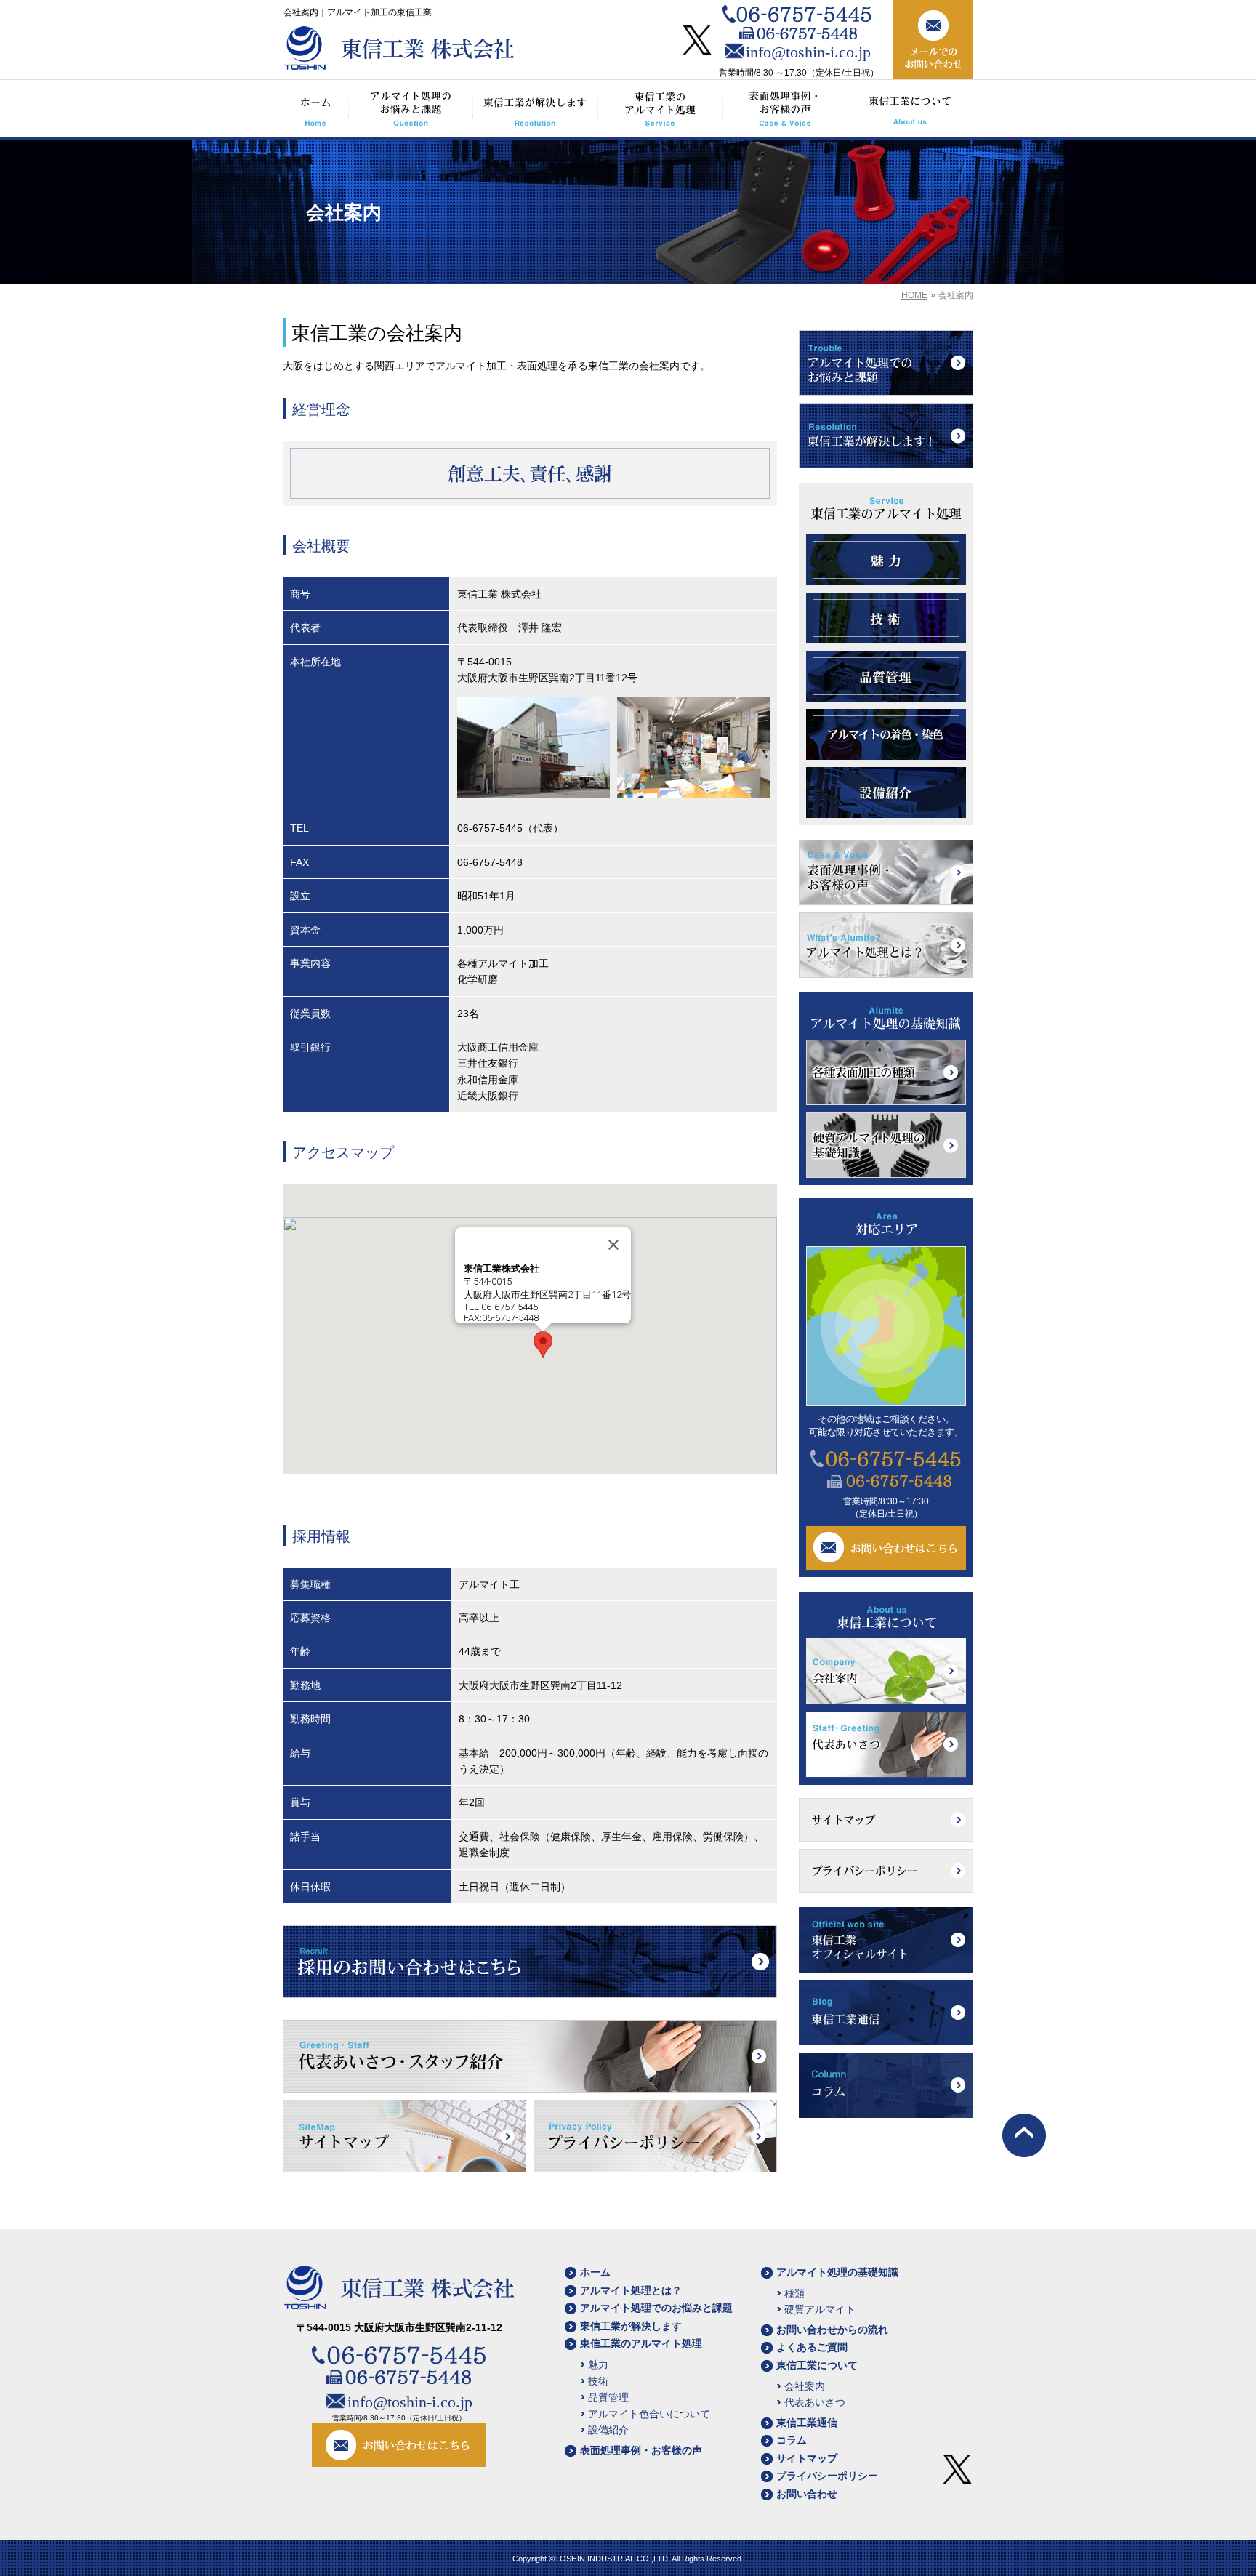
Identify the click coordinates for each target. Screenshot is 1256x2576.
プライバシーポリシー (827, 2476)
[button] (543, 1345)
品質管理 (608, 2397)
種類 (794, 2293)
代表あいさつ (815, 2402)
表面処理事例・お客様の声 (641, 2450)
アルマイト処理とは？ (631, 2290)
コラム (792, 2440)
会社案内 (805, 2386)
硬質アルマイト (820, 2309)
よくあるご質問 (812, 2347)
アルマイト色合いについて (649, 2414)
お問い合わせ (807, 2494)
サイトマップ (807, 2458)
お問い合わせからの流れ (832, 2330)
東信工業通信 (807, 2423)
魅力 (598, 2364)
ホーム (595, 2272)
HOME (914, 295)
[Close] (613, 1245)
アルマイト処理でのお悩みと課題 (656, 2308)
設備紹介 (608, 2430)
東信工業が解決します (631, 2326)
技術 (598, 2381)
